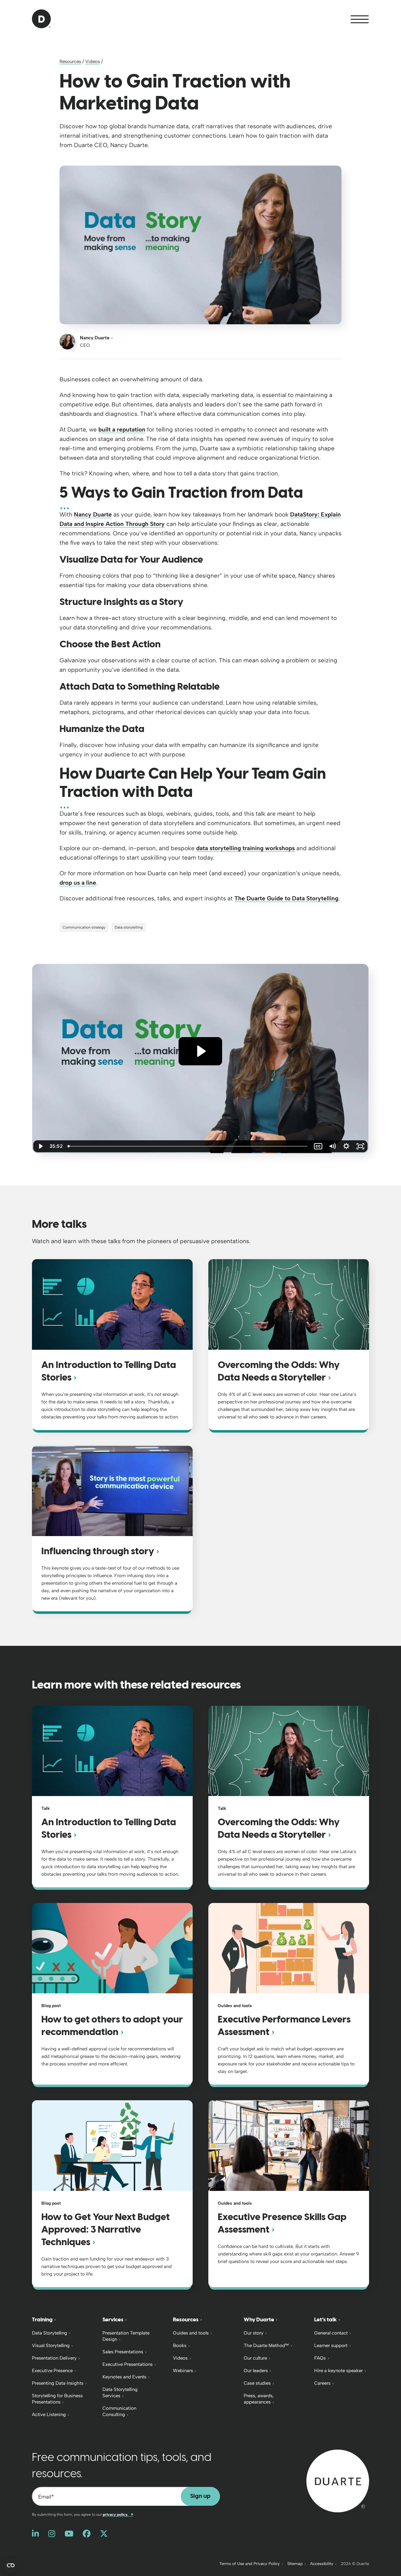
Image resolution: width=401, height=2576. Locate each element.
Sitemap (295, 2564)
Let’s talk (325, 2320)
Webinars (183, 2371)
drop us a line (78, 883)
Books (180, 2345)
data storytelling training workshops (245, 848)
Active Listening (49, 2414)
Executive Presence (52, 2371)
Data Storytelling (49, 2333)
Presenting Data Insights (58, 2383)
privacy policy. (118, 2515)
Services (113, 2320)
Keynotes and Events (124, 2377)
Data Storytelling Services (120, 2393)
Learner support (331, 2345)
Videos (93, 61)
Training (42, 2320)
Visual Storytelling (51, 2345)
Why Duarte (259, 2320)
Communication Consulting (119, 2411)
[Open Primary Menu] (360, 19)
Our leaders (256, 2371)
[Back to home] (338, 2481)
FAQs (320, 2358)
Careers (322, 2383)
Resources (70, 61)
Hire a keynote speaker (339, 2371)
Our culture (255, 2358)
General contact (331, 2333)
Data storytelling (129, 927)
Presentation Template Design (126, 2336)
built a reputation (122, 429)
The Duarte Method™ (266, 2345)
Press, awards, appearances (259, 2399)
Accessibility (322, 2564)
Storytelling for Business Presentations (57, 2399)
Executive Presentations (128, 2364)
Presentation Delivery (54, 2358)
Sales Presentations (123, 2352)
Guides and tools (191, 2333)
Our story (254, 2333)
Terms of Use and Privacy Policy (250, 2564)
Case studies (257, 2383)
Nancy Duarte (95, 338)
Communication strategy (84, 927)
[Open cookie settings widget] (11, 2565)
